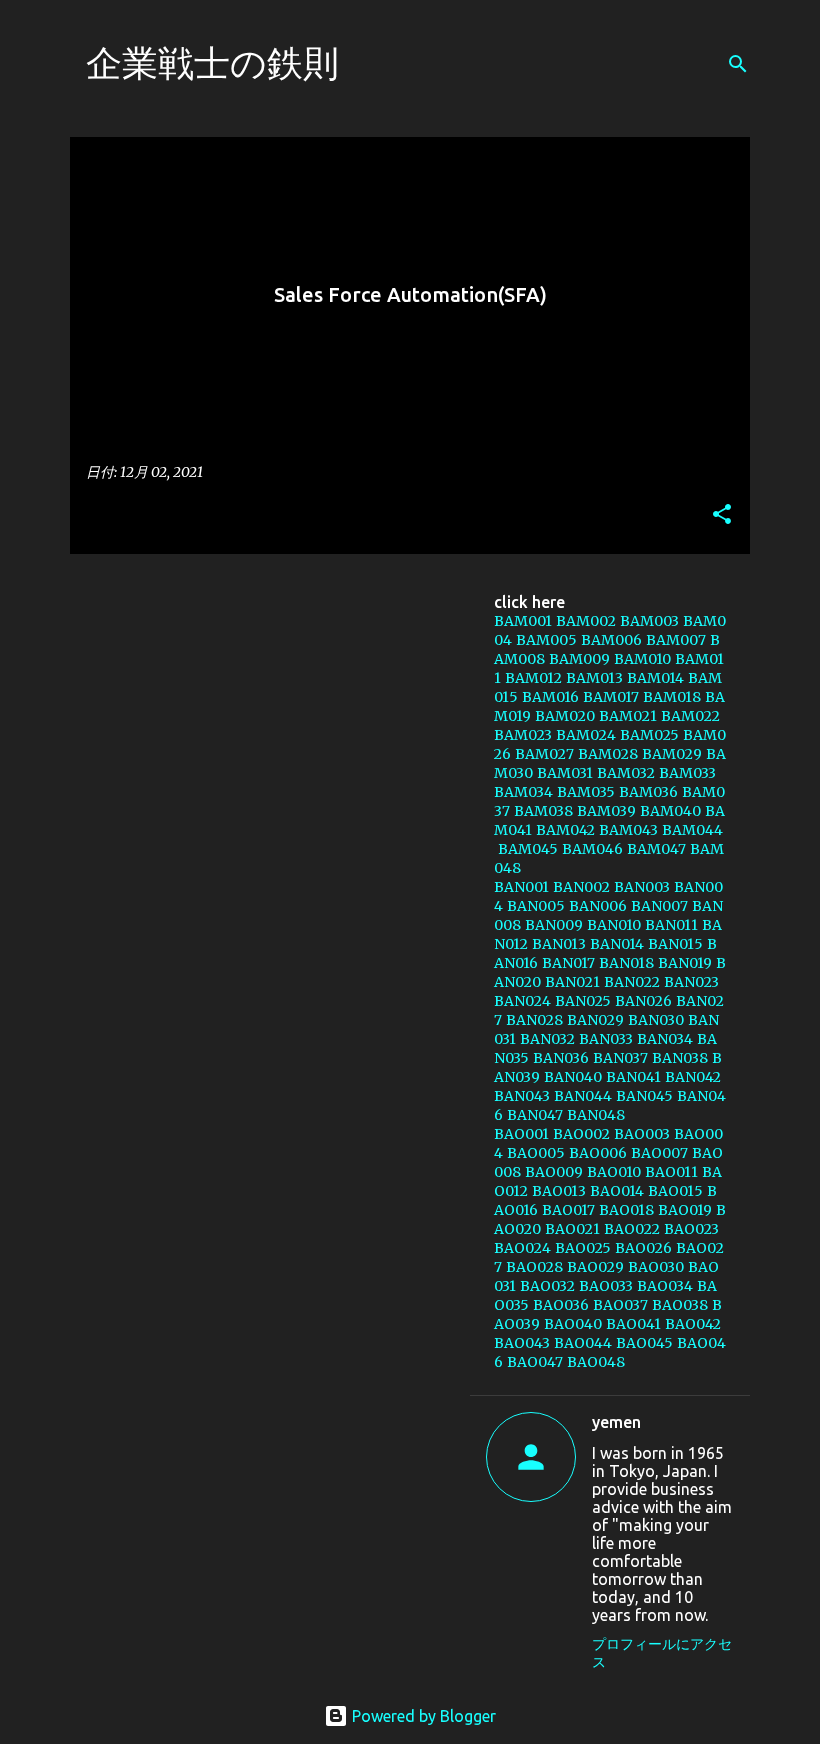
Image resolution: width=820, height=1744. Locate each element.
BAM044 (692, 830)
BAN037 (620, 1058)
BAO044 (583, 1343)
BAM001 (523, 621)
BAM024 (586, 735)
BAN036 (561, 1058)
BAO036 (561, 1305)
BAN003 (642, 887)
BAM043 (628, 830)
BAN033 (606, 1039)
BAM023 (523, 735)
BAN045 (644, 1096)
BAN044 (583, 1096)
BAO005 (536, 1153)
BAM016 (550, 697)
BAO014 (617, 1191)
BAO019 (685, 1210)
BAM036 (648, 792)
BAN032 (547, 1039)
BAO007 (659, 1153)
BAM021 (628, 716)
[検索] (738, 64)
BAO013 (559, 1191)
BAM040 (670, 811)
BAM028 (608, 754)
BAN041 (633, 1077)
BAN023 (691, 982)
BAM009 (579, 659)
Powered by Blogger (422, 1716)
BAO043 (522, 1343)
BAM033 (687, 773)
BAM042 (565, 830)
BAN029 (595, 1020)
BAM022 (690, 716)
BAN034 (665, 1039)
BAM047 (656, 849)
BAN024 (522, 1001)
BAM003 (649, 621)
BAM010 (642, 659)
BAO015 (675, 1191)
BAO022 (632, 1229)
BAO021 (572, 1229)
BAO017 (568, 1210)
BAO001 (521, 1134)
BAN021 (572, 982)
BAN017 (568, 963)
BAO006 (598, 1153)
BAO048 (596, 1362)
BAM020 (565, 716)
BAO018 (626, 1210)
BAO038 (680, 1305)
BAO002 (581, 1134)
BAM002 (586, 621)
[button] (722, 515)
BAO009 (554, 1172)
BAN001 (521, 887)
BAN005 (536, 906)
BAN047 (535, 1115)
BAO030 (656, 1267)
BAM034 (523, 792)
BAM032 (626, 773)
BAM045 (528, 849)
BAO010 (614, 1172)
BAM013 (594, 678)
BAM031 (565, 773)
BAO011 (671, 1172)
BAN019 (685, 963)
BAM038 (543, 811)
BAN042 (693, 1077)
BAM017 (611, 697)
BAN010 (614, 925)
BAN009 (554, 925)
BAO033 (606, 1286)
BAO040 (573, 1324)
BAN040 (573, 1077)
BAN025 (583, 1001)
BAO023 (691, 1229)
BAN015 (675, 944)
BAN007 (659, 906)
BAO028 (534, 1267)
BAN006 (598, 906)
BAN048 (596, 1115)
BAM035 (586, 792)
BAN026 (643, 1001)
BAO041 (633, 1324)
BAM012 (533, 678)
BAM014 (655, 678)
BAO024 (522, 1248)
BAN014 (617, 944)
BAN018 (626, 963)
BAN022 (632, 982)
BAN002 (581, 887)
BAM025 (649, 735)
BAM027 (544, 754)
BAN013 (559, 944)
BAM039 (606, 811)
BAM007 (676, 640)
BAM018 (672, 697)
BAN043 (522, 1096)
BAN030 (656, 1020)
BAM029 (672, 754)
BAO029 (595, 1267)
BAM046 (592, 849)
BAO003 (642, 1134)
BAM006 (611, 640)
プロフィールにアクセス (662, 1653)
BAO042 (693, 1324)
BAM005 (546, 640)
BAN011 (671, 925)
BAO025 (583, 1248)
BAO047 (535, 1362)
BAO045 (644, 1343)
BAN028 (534, 1020)
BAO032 (547, 1286)
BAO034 (665, 1286)
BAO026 (643, 1248)
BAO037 (620, 1305)
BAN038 (680, 1058)
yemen (616, 1422)
